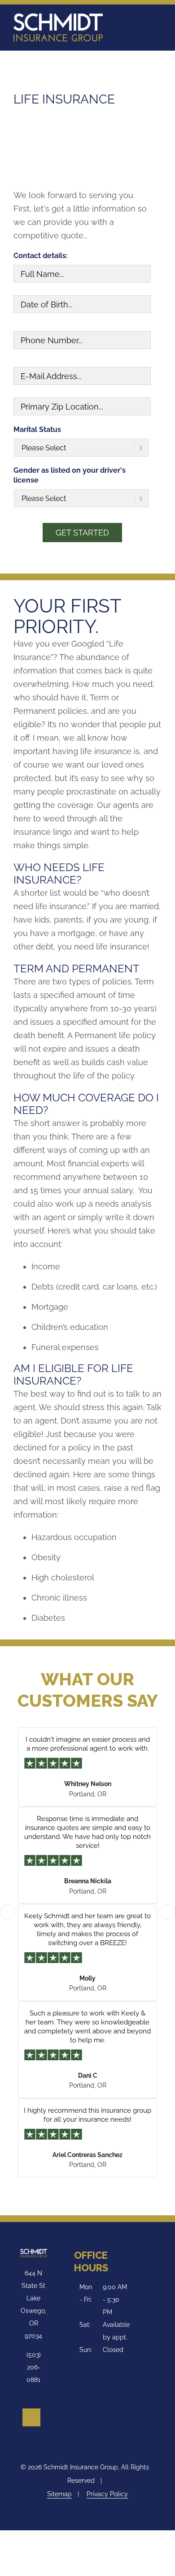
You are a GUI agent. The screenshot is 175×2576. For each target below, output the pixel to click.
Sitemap (59, 2494)
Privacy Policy (107, 2494)
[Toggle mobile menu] (155, 22)
